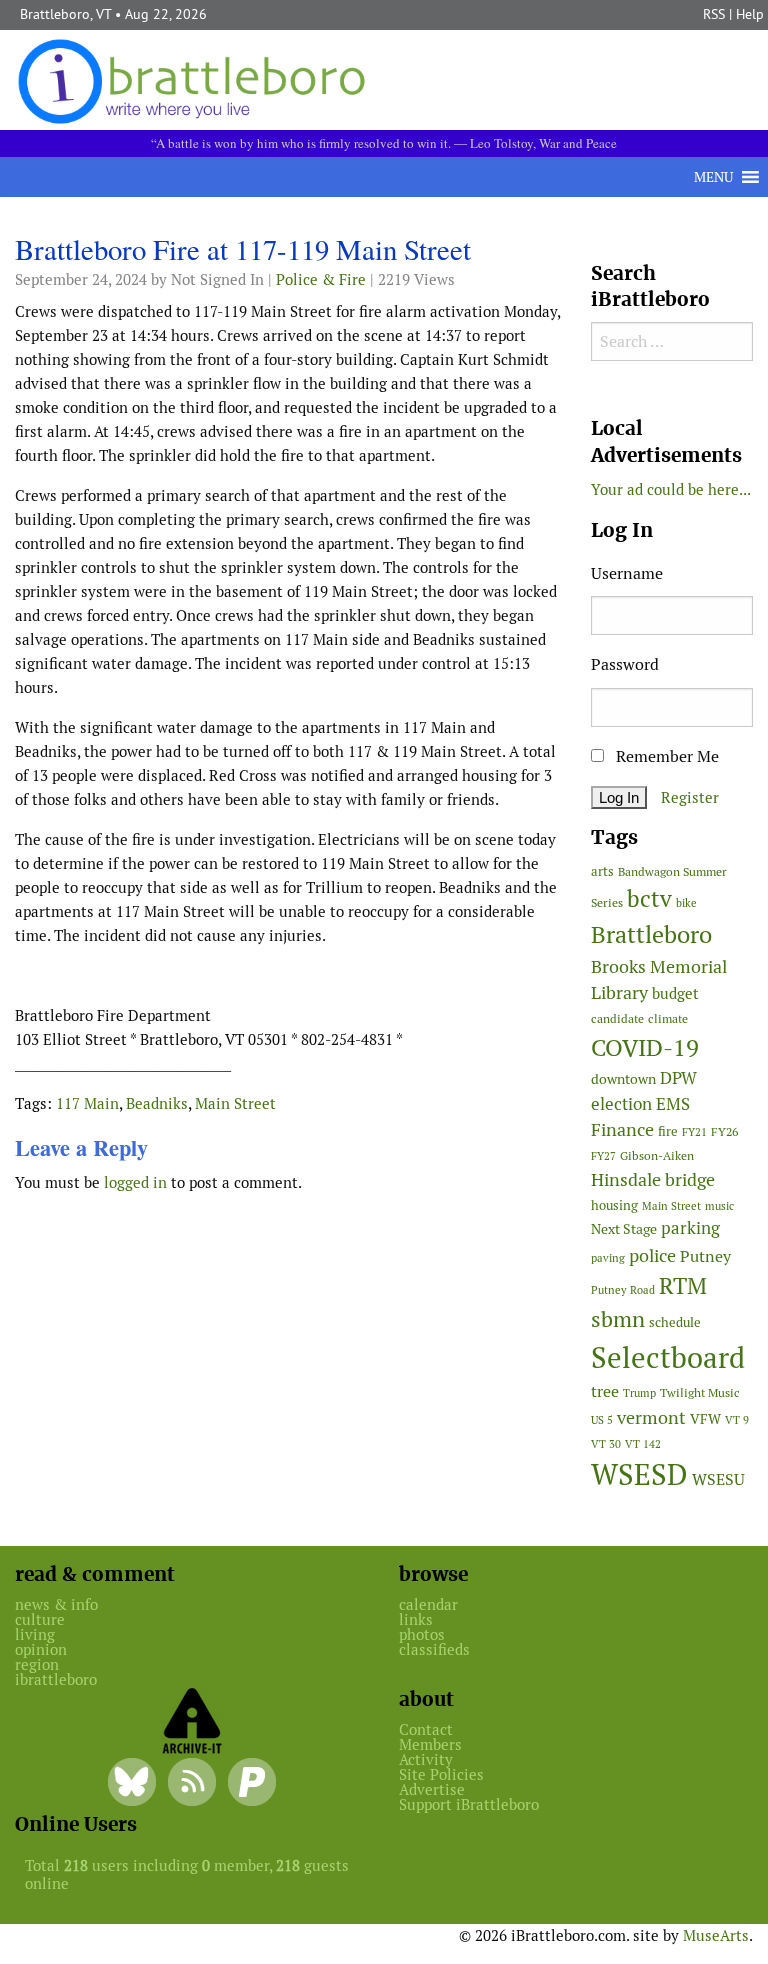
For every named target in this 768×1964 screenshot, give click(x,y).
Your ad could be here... (671, 489)
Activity (426, 1759)
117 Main (87, 1103)
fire (668, 1131)
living (35, 1634)
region (37, 1664)
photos (422, 1634)
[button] (713, 177)
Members (430, 1744)
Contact (426, 1729)
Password (625, 664)
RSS (714, 14)
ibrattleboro (56, 1679)
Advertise (432, 1789)
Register (690, 797)
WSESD (639, 1475)
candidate (617, 1018)
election (621, 1104)
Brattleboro (651, 934)
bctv (649, 899)
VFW (705, 1419)
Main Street (235, 1103)
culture (40, 1619)
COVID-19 (645, 1047)
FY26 (724, 1131)
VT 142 (643, 1444)
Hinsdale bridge (653, 1179)
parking (690, 1228)
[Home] (195, 79)
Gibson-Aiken (657, 1155)
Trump (639, 1393)
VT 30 (606, 1444)
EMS (673, 1104)
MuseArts (716, 1935)
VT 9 (737, 1420)
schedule (675, 1322)
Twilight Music (700, 1393)
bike (686, 903)
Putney (705, 1256)
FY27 (603, 1156)
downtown (623, 1079)
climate (668, 1018)
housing (614, 1205)
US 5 (602, 1420)
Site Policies (441, 1774)
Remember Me (665, 756)
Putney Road (623, 1290)
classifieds (434, 1649)
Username (627, 573)
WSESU (718, 1479)
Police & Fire (321, 279)
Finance (622, 1129)
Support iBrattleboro (469, 1804)
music (719, 1206)
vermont (651, 1417)
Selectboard (668, 1357)
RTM (683, 1286)
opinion (41, 1649)
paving (608, 1258)
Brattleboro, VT (65, 14)
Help (750, 14)
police (652, 1255)
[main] (288, 720)
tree (605, 1391)
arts (602, 871)
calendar (428, 1604)
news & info (56, 1604)
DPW (678, 1078)
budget (675, 993)
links (416, 1619)
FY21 (694, 1132)
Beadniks (157, 1103)
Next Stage (624, 1229)
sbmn (618, 1319)
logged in (135, 1182)
